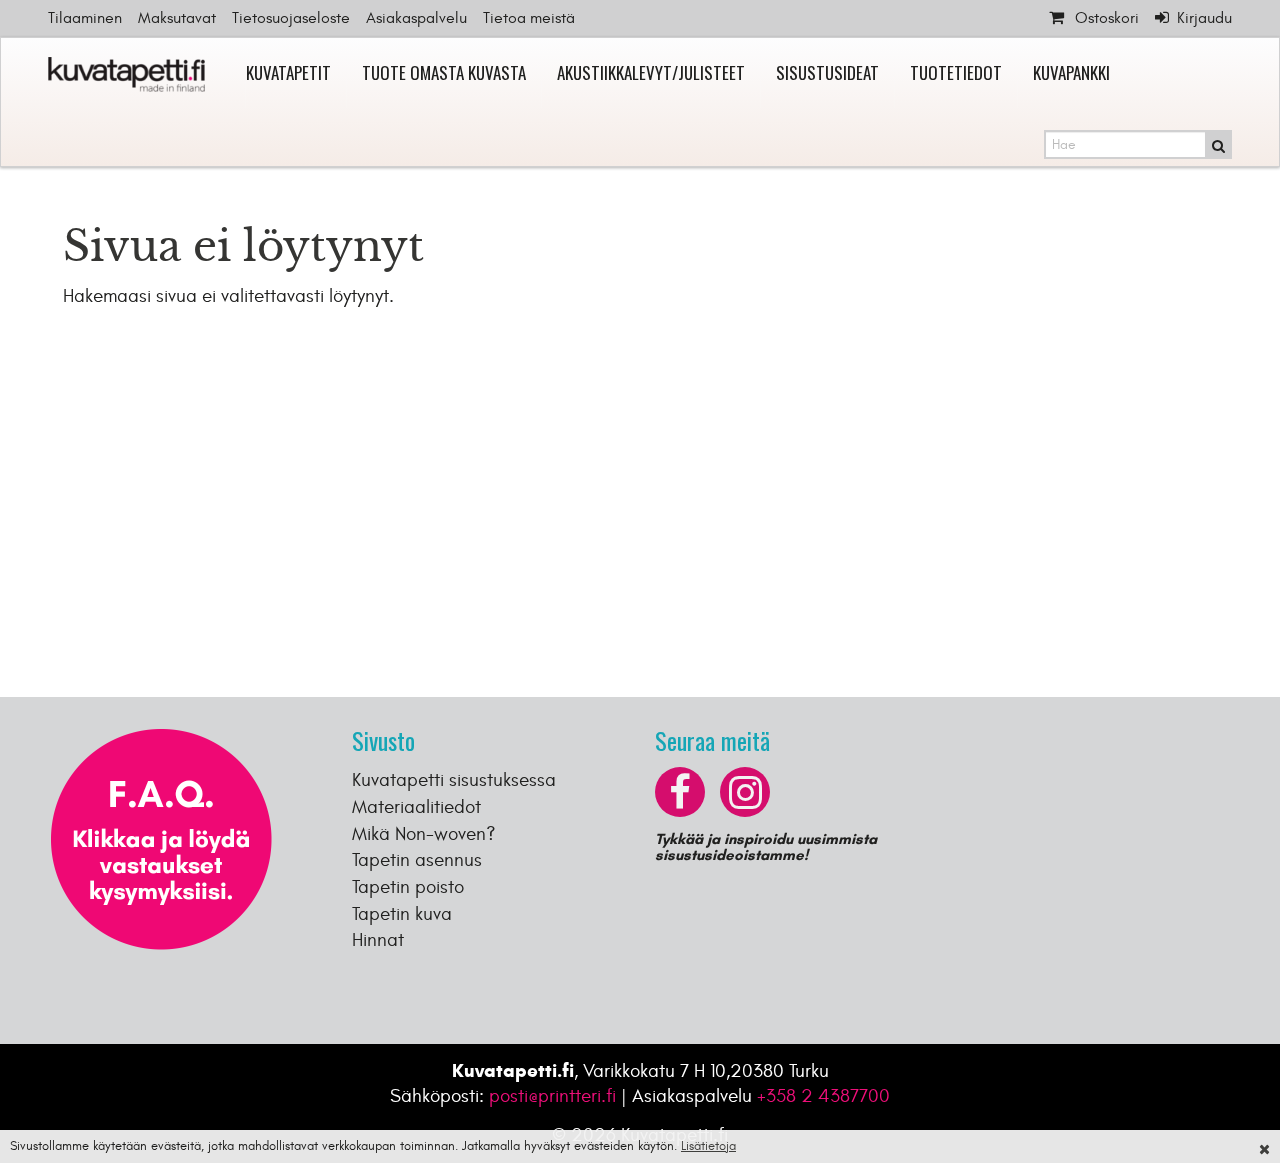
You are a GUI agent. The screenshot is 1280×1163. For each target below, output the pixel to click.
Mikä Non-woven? (424, 834)
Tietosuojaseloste (291, 18)
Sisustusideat (827, 72)
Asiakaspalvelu (416, 18)
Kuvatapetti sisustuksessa (454, 780)
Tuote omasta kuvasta (444, 72)
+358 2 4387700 (823, 1096)
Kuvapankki (1071, 72)
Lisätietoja (708, 1146)
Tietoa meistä (529, 18)
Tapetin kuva (402, 914)
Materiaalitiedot (416, 807)
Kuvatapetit (288, 72)
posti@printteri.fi (552, 1096)
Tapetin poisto (408, 887)
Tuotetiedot (956, 72)
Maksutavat (177, 18)
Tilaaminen (85, 18)
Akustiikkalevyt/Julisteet (651, 72)
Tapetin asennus (417, 860)
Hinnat (378, 940)
